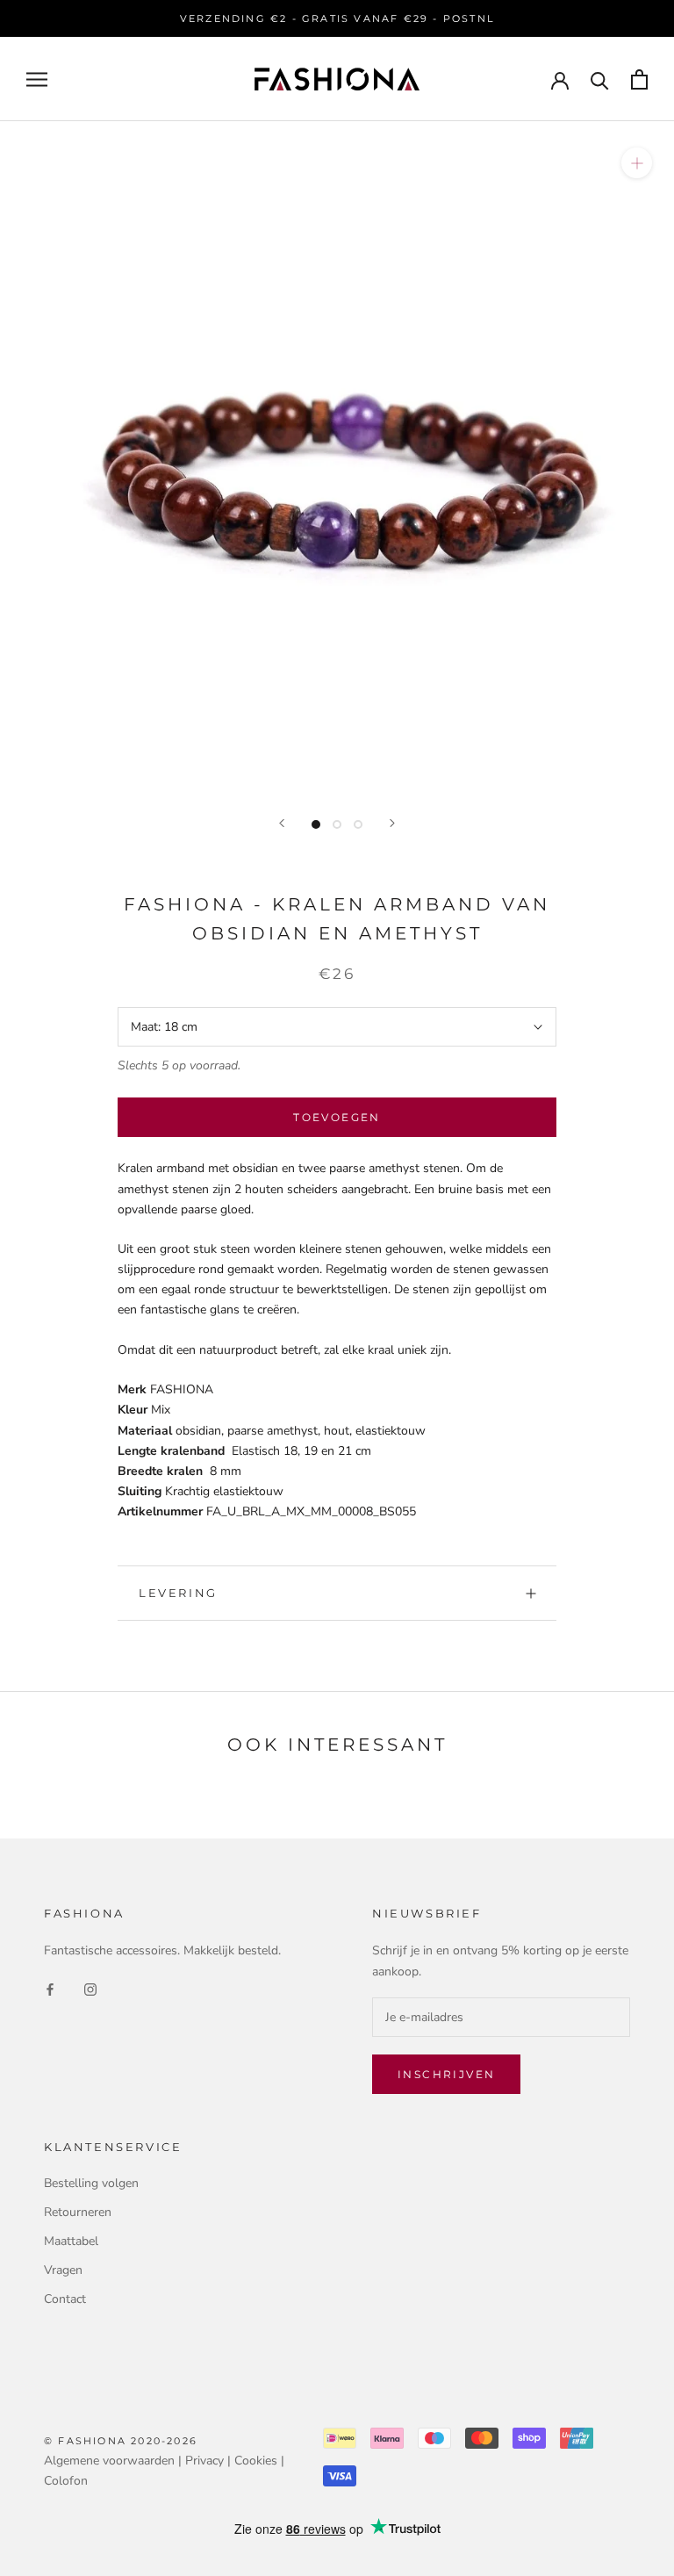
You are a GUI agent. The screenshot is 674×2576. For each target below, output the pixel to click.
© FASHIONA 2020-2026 (121, 2441)
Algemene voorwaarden (109, 2461)
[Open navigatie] (37, 79)
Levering (178, 1593)
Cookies (256, 2461)
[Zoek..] (600, 79)
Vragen (63, 2270)
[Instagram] (90, 1989)
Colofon (66, 2481)
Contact (65, 2299)
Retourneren (78, 2212)
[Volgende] (392, 823)
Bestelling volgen (91, 2183)
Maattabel (71, 2241)
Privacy (204, 2461)
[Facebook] (50, 1989)
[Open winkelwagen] (639, 79)
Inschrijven (446, 2074)
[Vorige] (282, 823)
